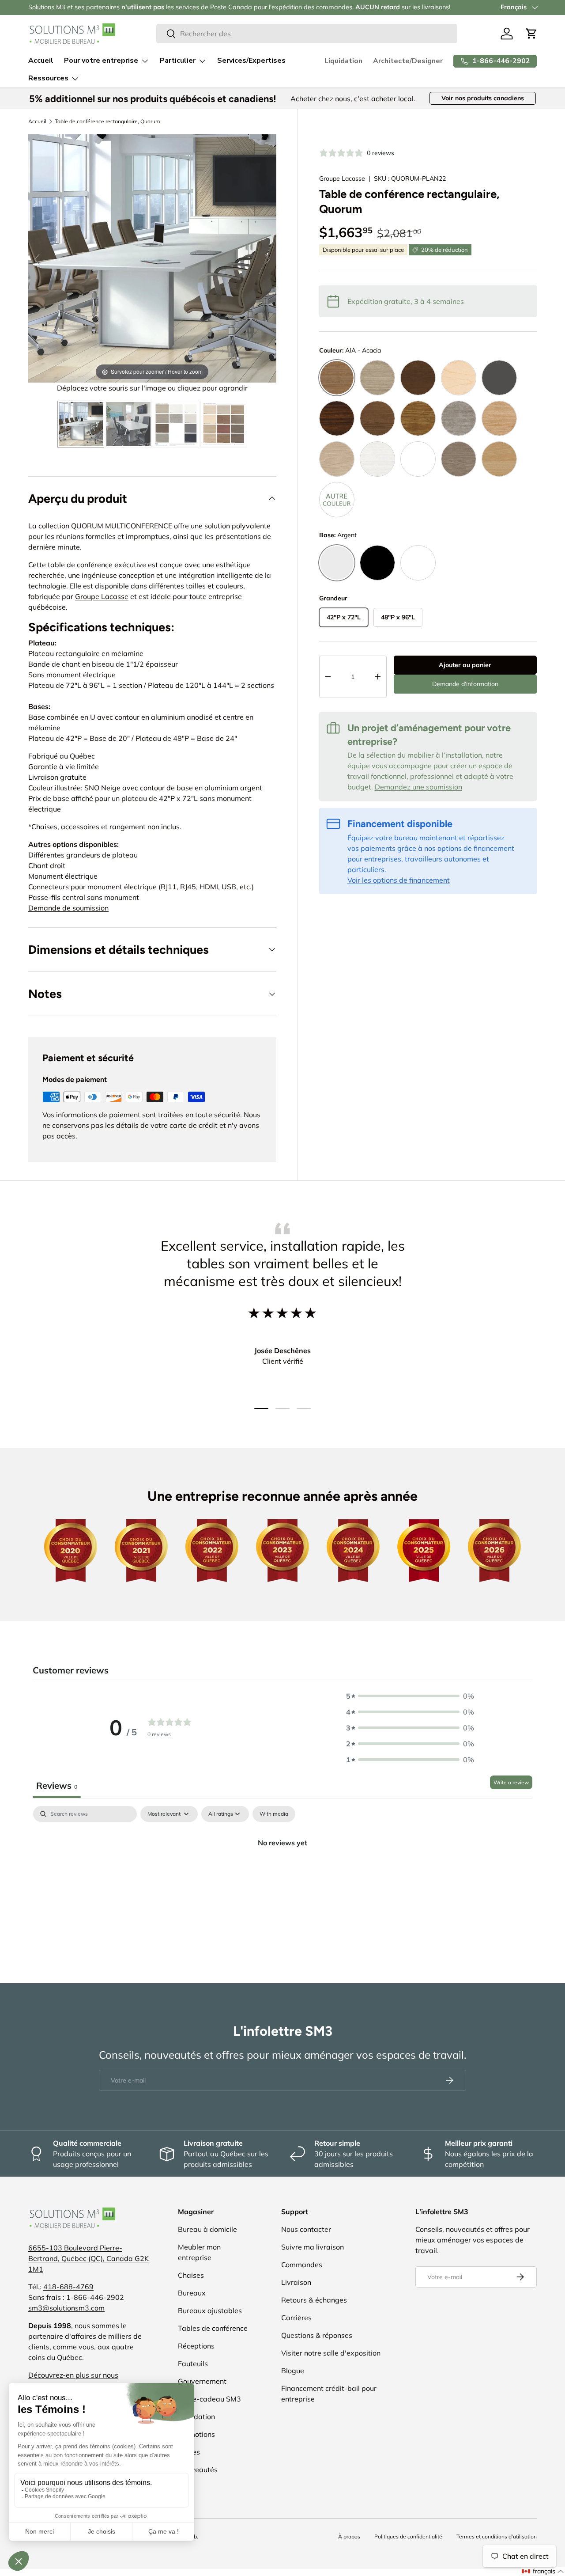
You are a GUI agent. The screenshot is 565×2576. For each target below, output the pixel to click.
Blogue (293, 2371)
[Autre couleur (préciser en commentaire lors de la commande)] (337, 500)
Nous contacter (306, 2229)
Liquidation (343, 61)
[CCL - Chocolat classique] (418, 378)
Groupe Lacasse (342, 178)
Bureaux (192, 2293)
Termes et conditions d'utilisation (497, 2536)
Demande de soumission (68, 908)
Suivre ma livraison (313, 2247)
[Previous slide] (37, 259)
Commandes (302, 2265)
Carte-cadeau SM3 (209, 2399)
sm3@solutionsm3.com (66, 2308)
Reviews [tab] (57, 1785)
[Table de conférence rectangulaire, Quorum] (81, 424)
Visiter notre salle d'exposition (331, 2353)
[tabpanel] (282, 1872)
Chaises (191, 2275)
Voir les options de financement (399, 880)
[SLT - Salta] (377, 459)
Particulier (178, 61)
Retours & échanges (314, 2300)
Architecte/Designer (408, 61)
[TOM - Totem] (459, 459)
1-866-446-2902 (95, 2297)
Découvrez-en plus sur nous (73, 2375)
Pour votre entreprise (101, 61)
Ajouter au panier (465, 665)
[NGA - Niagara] (459, 418)
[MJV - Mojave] (418, 418)
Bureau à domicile (207, 2229)
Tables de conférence (213, 2328)
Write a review (511, 1782)
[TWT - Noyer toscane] (499, 459)
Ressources (48, 78)
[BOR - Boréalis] (377, 378)
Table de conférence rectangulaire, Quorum (107, 121)
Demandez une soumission (418, 787)
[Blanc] (418, 563)
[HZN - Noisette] (377, 418)
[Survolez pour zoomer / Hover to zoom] (152, 258)
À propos (349, 2536)
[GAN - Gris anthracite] (499, 378)
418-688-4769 (68, 2287)
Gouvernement (202, 2381)
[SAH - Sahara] (337, 459)
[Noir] (377, 563)
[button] (531, 34)
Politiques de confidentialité (408, 2536)
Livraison (296, 2282)
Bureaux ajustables (210, 2310)
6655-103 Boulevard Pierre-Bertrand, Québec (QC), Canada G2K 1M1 (89, 2258)
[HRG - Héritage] (337, 418)
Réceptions (196, 2346)
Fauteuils (193, 2364)
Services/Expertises (251, 61)
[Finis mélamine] (176, 424)
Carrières (296, 2318)
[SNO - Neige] (418, 459)
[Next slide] (267, 259)
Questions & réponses (317, 2335)
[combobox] (307, 34)
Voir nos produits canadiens (483, 98)
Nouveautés (198, 2470)
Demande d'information (465, 684)
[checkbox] (274, 1814)
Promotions (196, 2434)
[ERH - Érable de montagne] (459, 378)
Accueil (41, 61)
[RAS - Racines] (499, 418)
